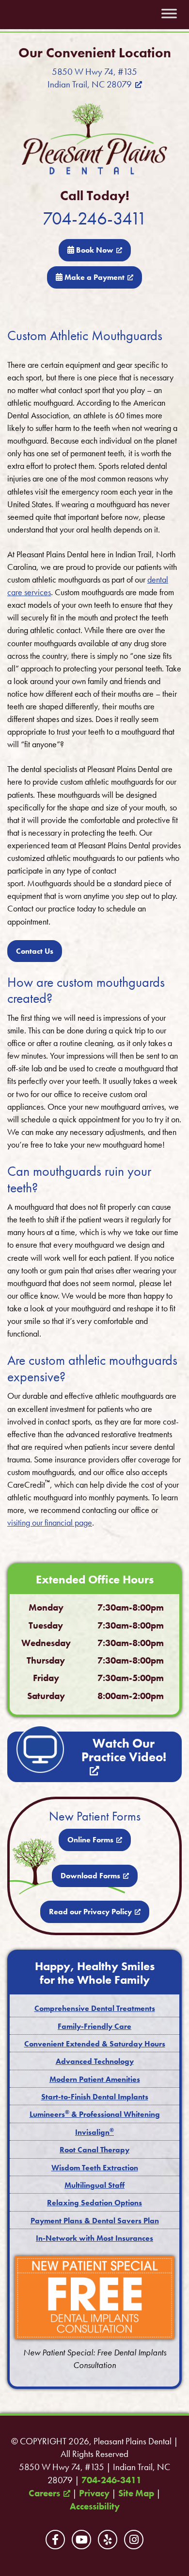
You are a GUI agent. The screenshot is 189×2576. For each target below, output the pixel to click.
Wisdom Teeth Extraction (95, 2168)
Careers (44, 2493)
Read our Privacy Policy (90, 1912)
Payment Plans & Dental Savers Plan (95, 2221)
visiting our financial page (50, 1522)
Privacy (94, 2493)
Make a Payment (94, 277)
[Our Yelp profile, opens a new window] (108, 2540)
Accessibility (95, 2507)
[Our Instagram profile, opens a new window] (134, 2540)
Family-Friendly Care (94, 2026)
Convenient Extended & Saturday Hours (95, 2044)
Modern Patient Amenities (95, 2079)
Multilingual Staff (94, 2185)
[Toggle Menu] (169, 14)
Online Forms (90, 1840)
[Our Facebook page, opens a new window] (55, 2540)
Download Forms (90, 1876)
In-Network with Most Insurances (94, 2238)
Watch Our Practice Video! (124, 1750)
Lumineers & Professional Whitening (95, 2114)
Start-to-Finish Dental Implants (95, 2097)
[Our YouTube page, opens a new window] (81, 2540)
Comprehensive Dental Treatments (95, 2008)
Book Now (94, 250)
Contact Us (35, 951)
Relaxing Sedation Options (94, 2203)
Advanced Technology (95, 2061)
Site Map (136, 2493)
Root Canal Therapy (94, 2150)
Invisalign (94, 2132)
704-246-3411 (95, 218)
